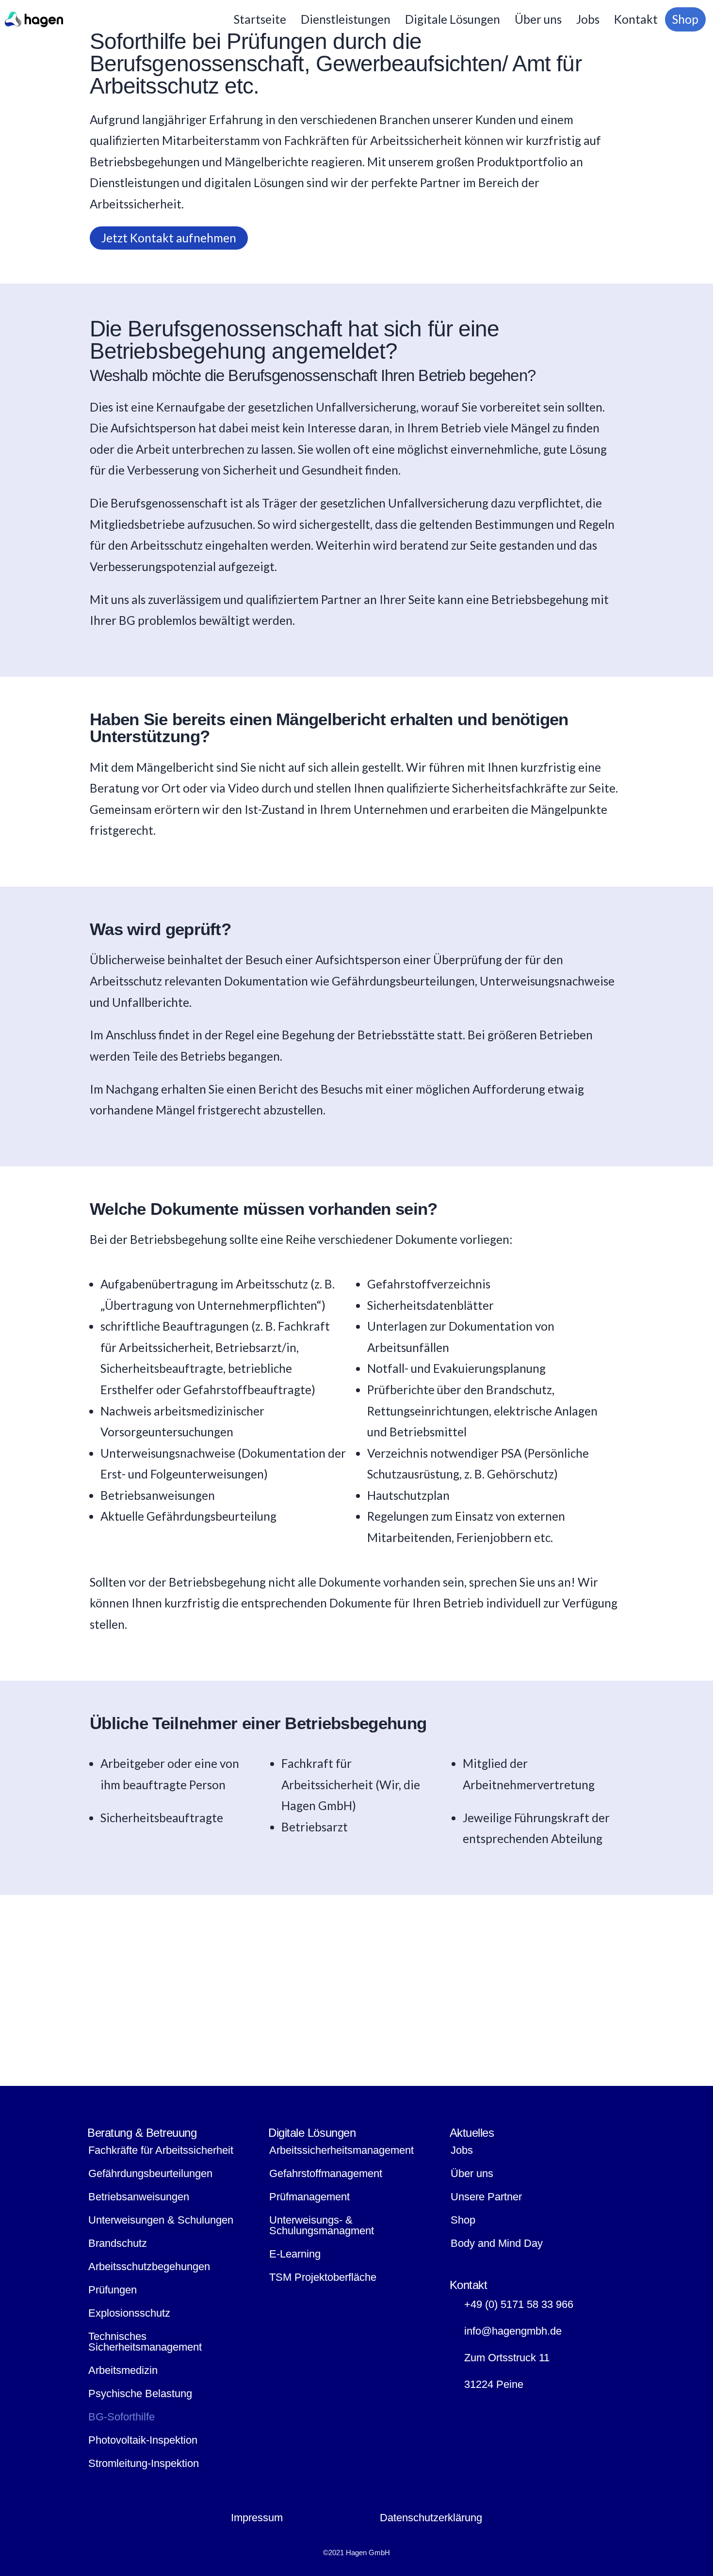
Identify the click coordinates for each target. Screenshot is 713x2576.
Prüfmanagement (309, 2197)
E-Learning (295, 2254)
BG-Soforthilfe (122, 2417)
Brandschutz (118, 2243)
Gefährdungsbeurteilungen (150, 2173)
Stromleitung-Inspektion (144, 2463)
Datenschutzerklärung (431, 2518)
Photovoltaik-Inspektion (143, 2440)
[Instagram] (488, 2410)
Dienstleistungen (346, 19)
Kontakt (636, 19)
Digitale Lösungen (453, 19)
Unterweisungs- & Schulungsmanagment (322, 2225)
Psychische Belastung (140, 2393)
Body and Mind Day (497, 2243)
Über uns (538, 19)
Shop (685, 19)
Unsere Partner (486, 2197)
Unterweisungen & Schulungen (161, 2220)
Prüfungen (113, 2290)
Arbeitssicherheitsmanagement (341, 2150)
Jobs (588, 19)
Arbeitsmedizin (123, 2370)
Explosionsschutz (129, 2313)
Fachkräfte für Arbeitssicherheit (161, 2150)
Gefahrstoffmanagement (326, 2173)
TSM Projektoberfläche (323, 2277)
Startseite (260, 19)
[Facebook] (462, 2410)
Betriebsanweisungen (139, 2197)
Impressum (257, 2518)
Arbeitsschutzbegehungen (149, 2266)
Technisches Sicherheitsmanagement (145, 2342)
